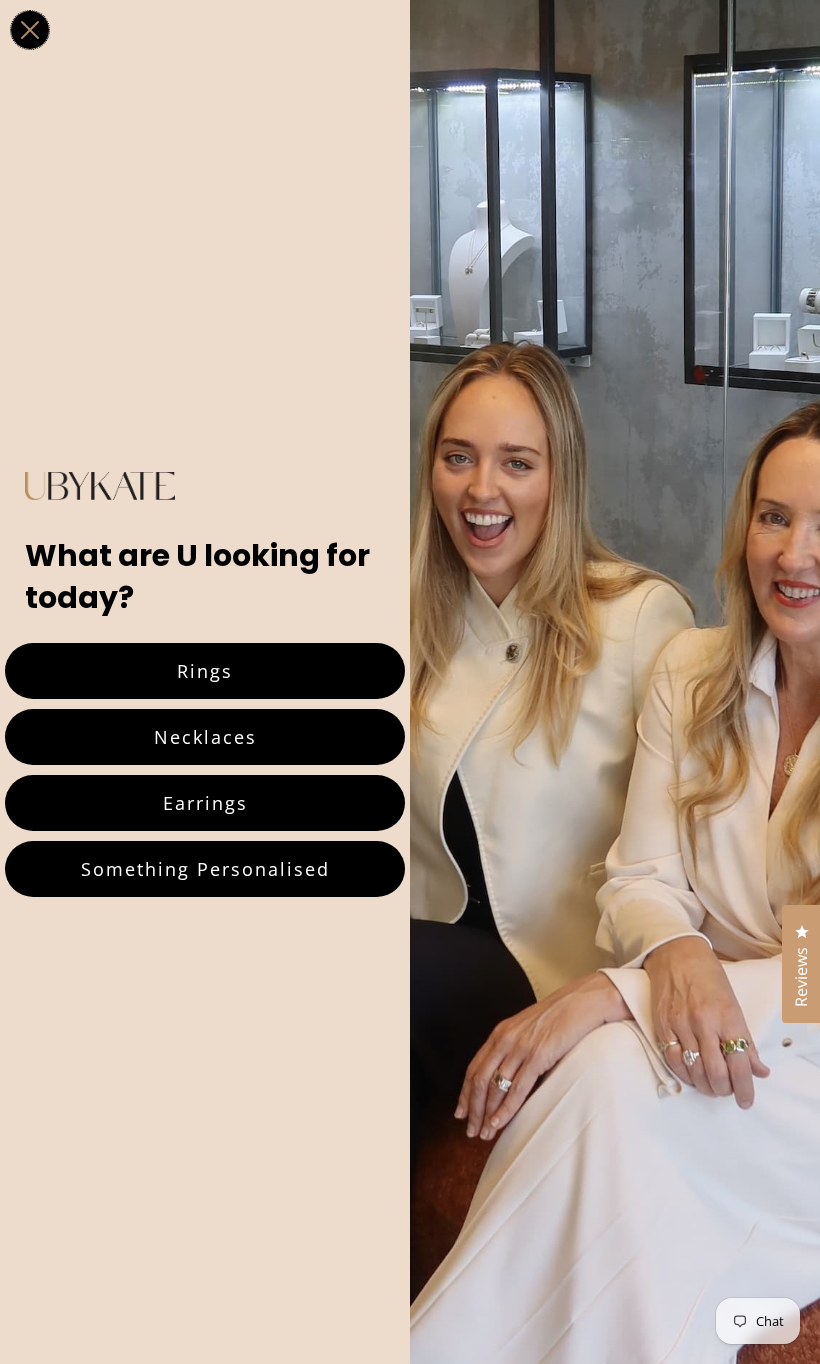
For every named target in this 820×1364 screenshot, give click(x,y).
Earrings (205, 803)
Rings (205, 671)
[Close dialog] (30, 30)
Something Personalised (205, 869)
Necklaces (205, 737)
